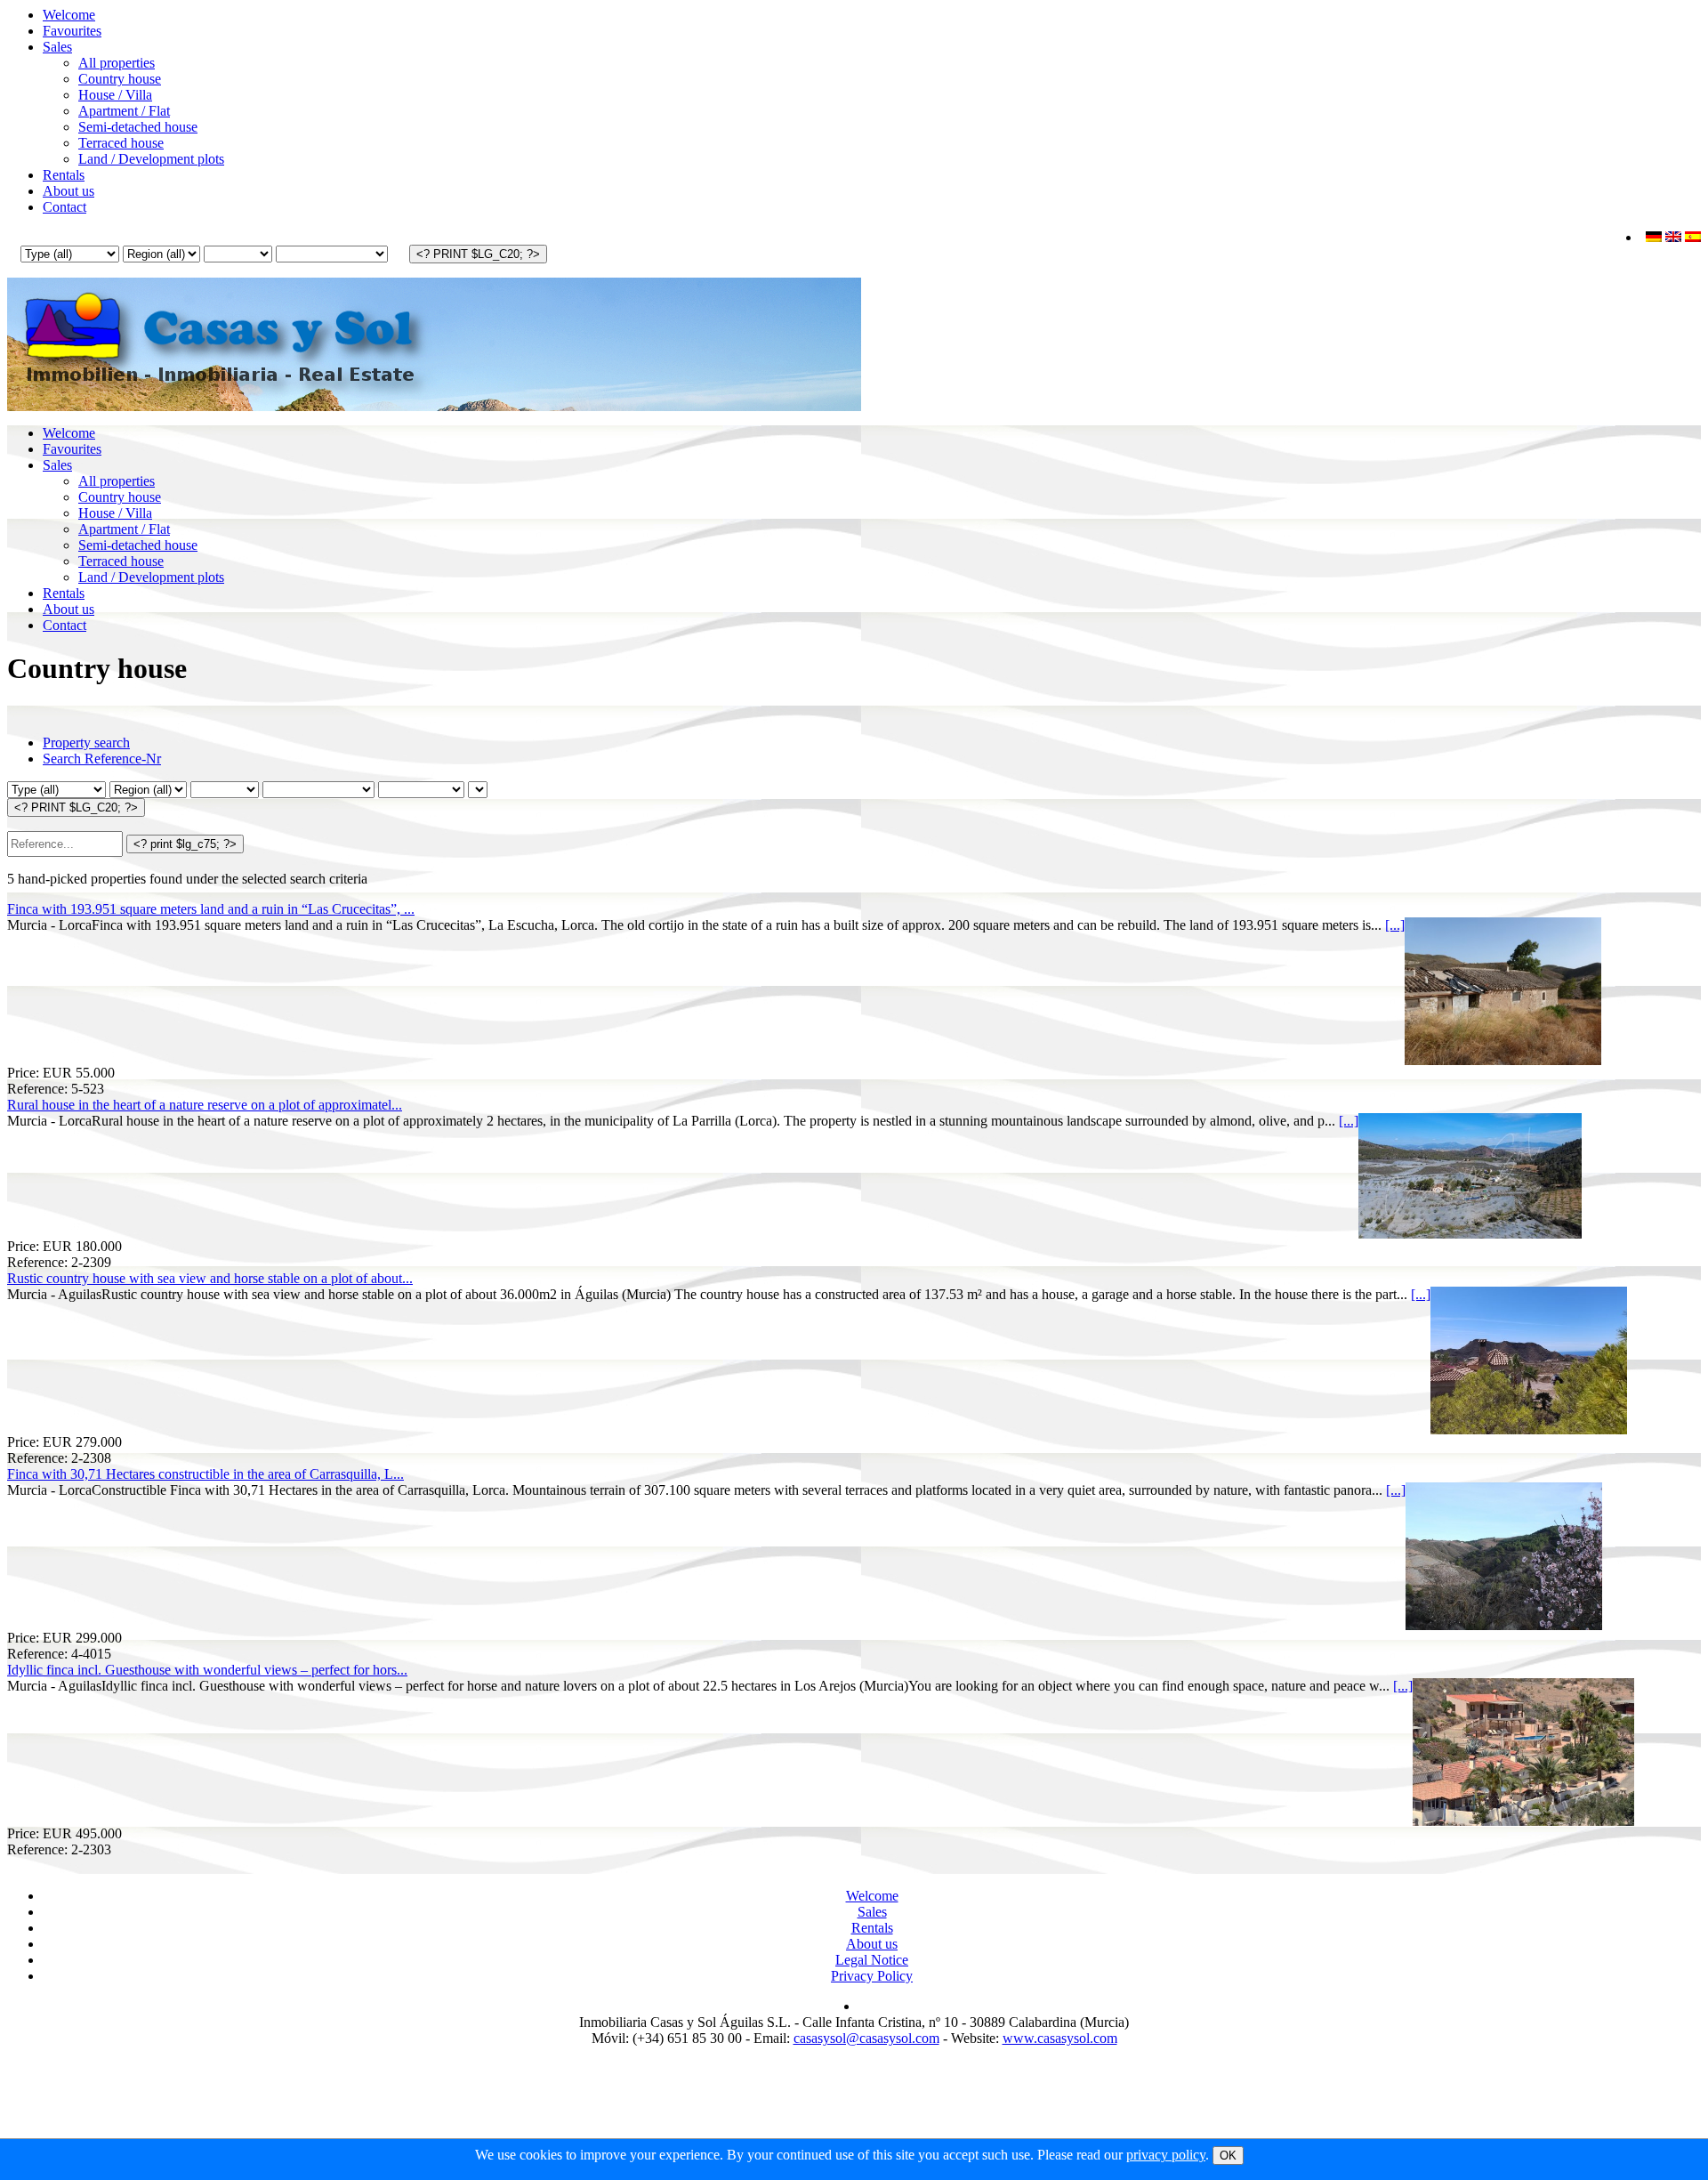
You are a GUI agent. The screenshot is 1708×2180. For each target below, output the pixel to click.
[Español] (1693, 237)
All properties (117, 63)
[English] (1673, 237)
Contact (64, 207)
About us (68, 191)
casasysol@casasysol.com (866, 2038)
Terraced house (121, 143)
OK (1228, 2156)
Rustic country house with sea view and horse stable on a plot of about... (210, 1278)
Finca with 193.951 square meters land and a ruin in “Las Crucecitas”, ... (211, 909)
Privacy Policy (872, 1976)
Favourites (72, 31)
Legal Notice (872, 1960)
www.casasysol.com (1060, 2038)
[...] (1395, 925)
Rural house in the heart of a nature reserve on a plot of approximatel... (205, 1105)
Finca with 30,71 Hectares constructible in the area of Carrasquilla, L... (205, 1474)
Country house (120, 79)
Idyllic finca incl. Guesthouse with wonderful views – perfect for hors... (207, 1670)
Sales (57, 47)
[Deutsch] (1654, 237)
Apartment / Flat (124, 111)
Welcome (69, 15)
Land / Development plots (151, 159)
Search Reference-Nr (102, 759)
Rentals (64, 175)
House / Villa (115, 95)
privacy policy (1166, 2155)
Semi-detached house (138, 127)
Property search (86, 743)
